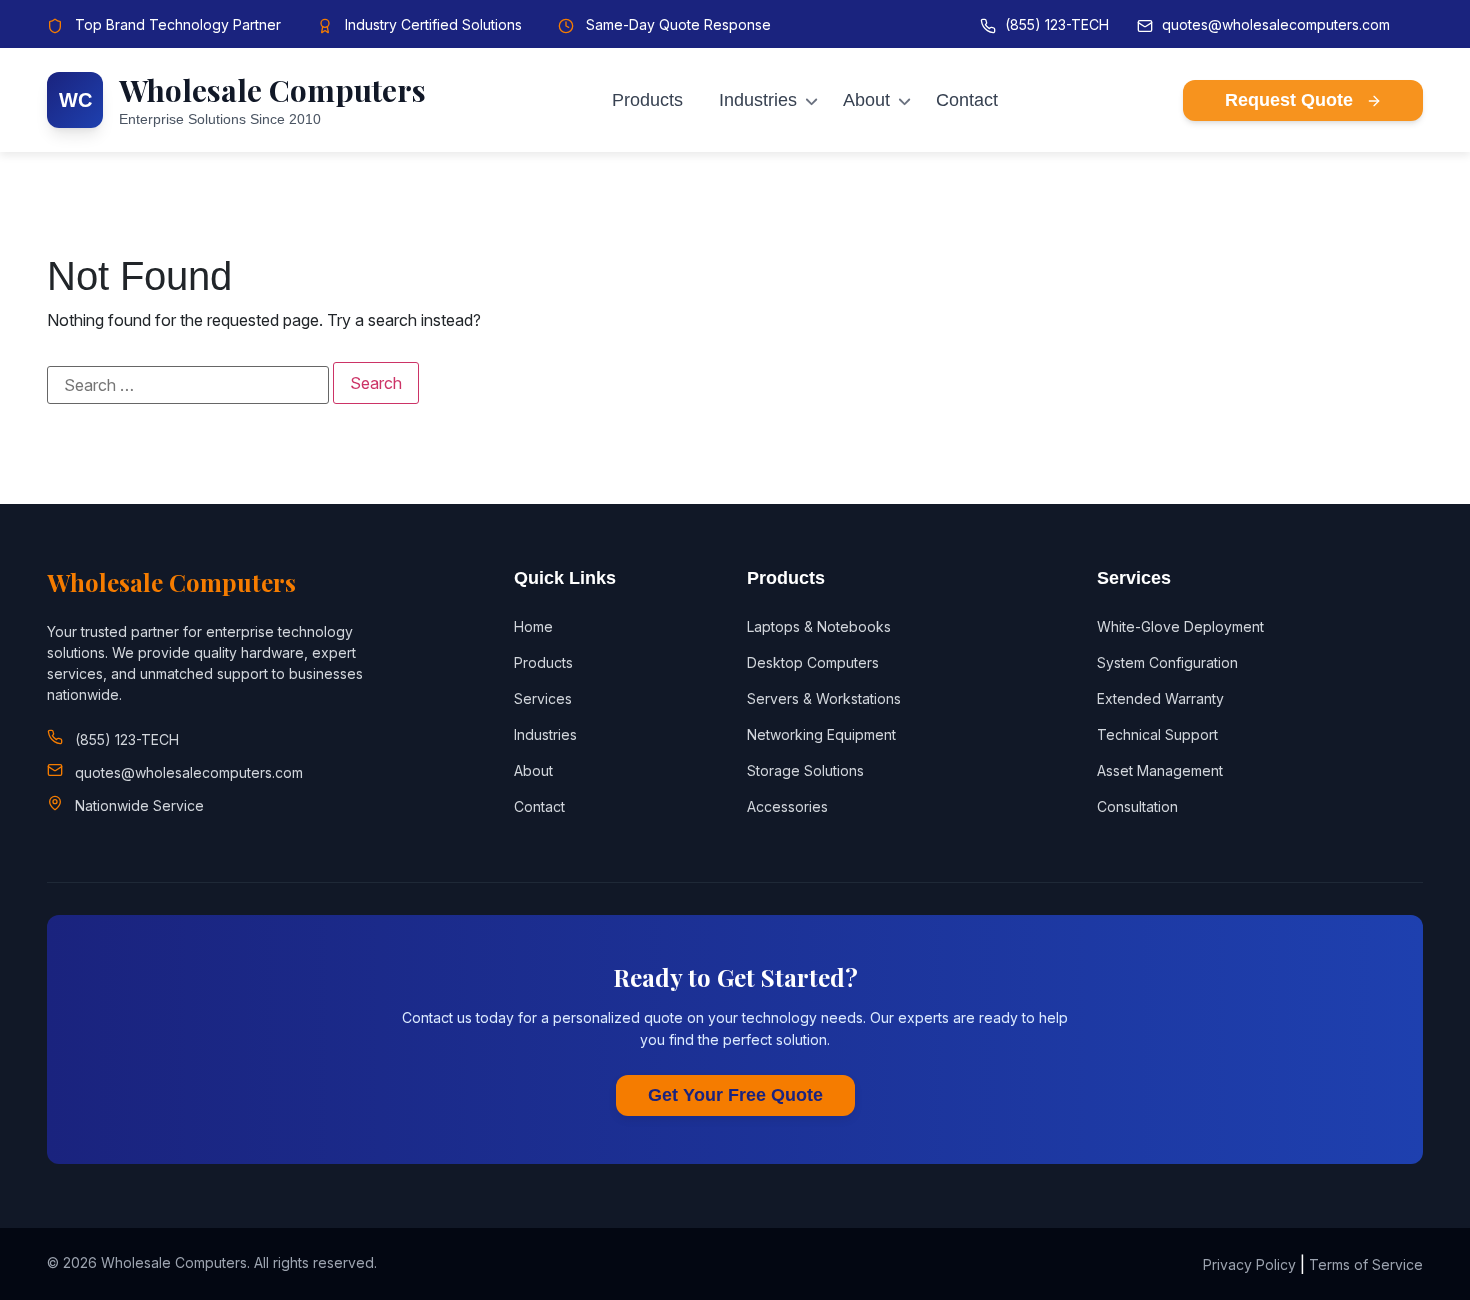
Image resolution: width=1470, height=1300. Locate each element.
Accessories (787, 806)
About (866, 100)
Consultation (1137, 806)
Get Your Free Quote (735, 1095)
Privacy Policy (1249, 1264)
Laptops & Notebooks (819, 626)
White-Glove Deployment (1180, 626)
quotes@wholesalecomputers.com (1276, 24)
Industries (758, 100)
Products (647, 100)
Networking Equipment (821, 734)
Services (543, 698)
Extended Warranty (1160, 698)
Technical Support (1157, 734)
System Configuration (1167, 662)
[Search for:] (188, 385)
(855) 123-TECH (1057, 24)
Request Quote (1291, 100)
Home (533, 626)
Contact (967, 100)
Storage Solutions (805, 770)
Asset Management (1160, 770)
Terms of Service (1366, 1264)
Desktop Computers (813, 662)
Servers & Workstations (824, 698)
